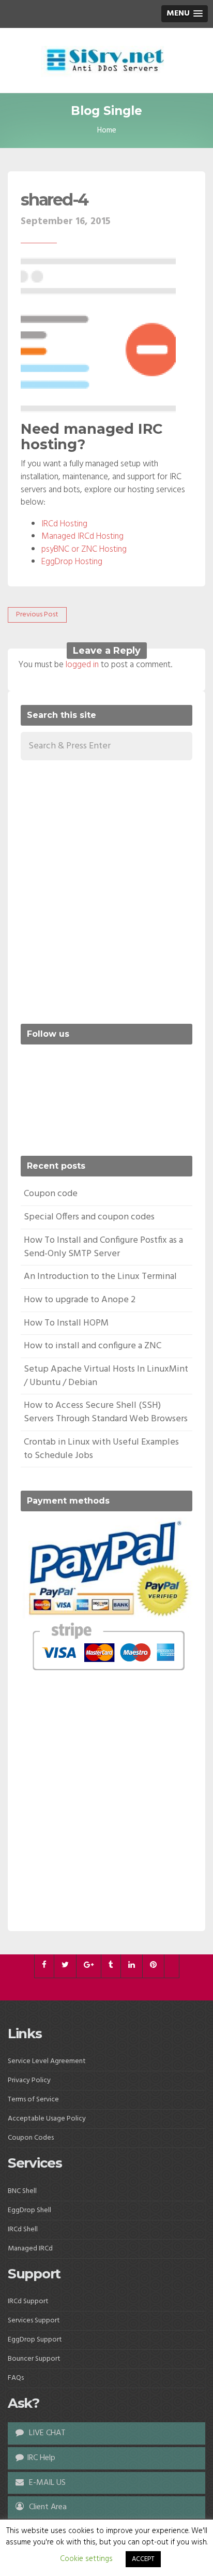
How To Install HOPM (66, 1323)
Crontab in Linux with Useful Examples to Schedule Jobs (101, 1449)
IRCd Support (28, 2301)
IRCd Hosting (64, 524)
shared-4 (54, 200)
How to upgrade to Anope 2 (80, 1300)
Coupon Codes (31, 2138)
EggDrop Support (35, 2340)
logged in (82, 665)
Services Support (34, 2321)
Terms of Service (33, 2100)
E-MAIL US (46, 2483)
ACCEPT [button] (143, 2559)
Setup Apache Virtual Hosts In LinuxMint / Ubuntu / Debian (106, 1376)
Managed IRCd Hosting (82, 536)
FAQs (16, 2378)
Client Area (47, 2507)
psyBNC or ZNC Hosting (84, 549)
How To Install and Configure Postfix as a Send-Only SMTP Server (103, 1247)
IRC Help (41, 2458)
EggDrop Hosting (72, 562)
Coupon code (51, 1194)
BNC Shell (22, 2191)
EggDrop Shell (29, 2210)
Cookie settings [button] (86, 2559)
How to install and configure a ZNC (93, 1346)
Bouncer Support (34, 2359)
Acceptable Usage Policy (47, 2119)
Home (107, 130)
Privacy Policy (29, 2080)
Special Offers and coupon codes (89, 1217)
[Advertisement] (106, 890)
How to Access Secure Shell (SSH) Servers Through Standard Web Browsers (106, 1412)
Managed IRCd (30, 2249)
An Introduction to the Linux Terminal (100, 1277)
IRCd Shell (23, 2229)
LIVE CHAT (46, 2433)
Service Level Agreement (47, 2061)
